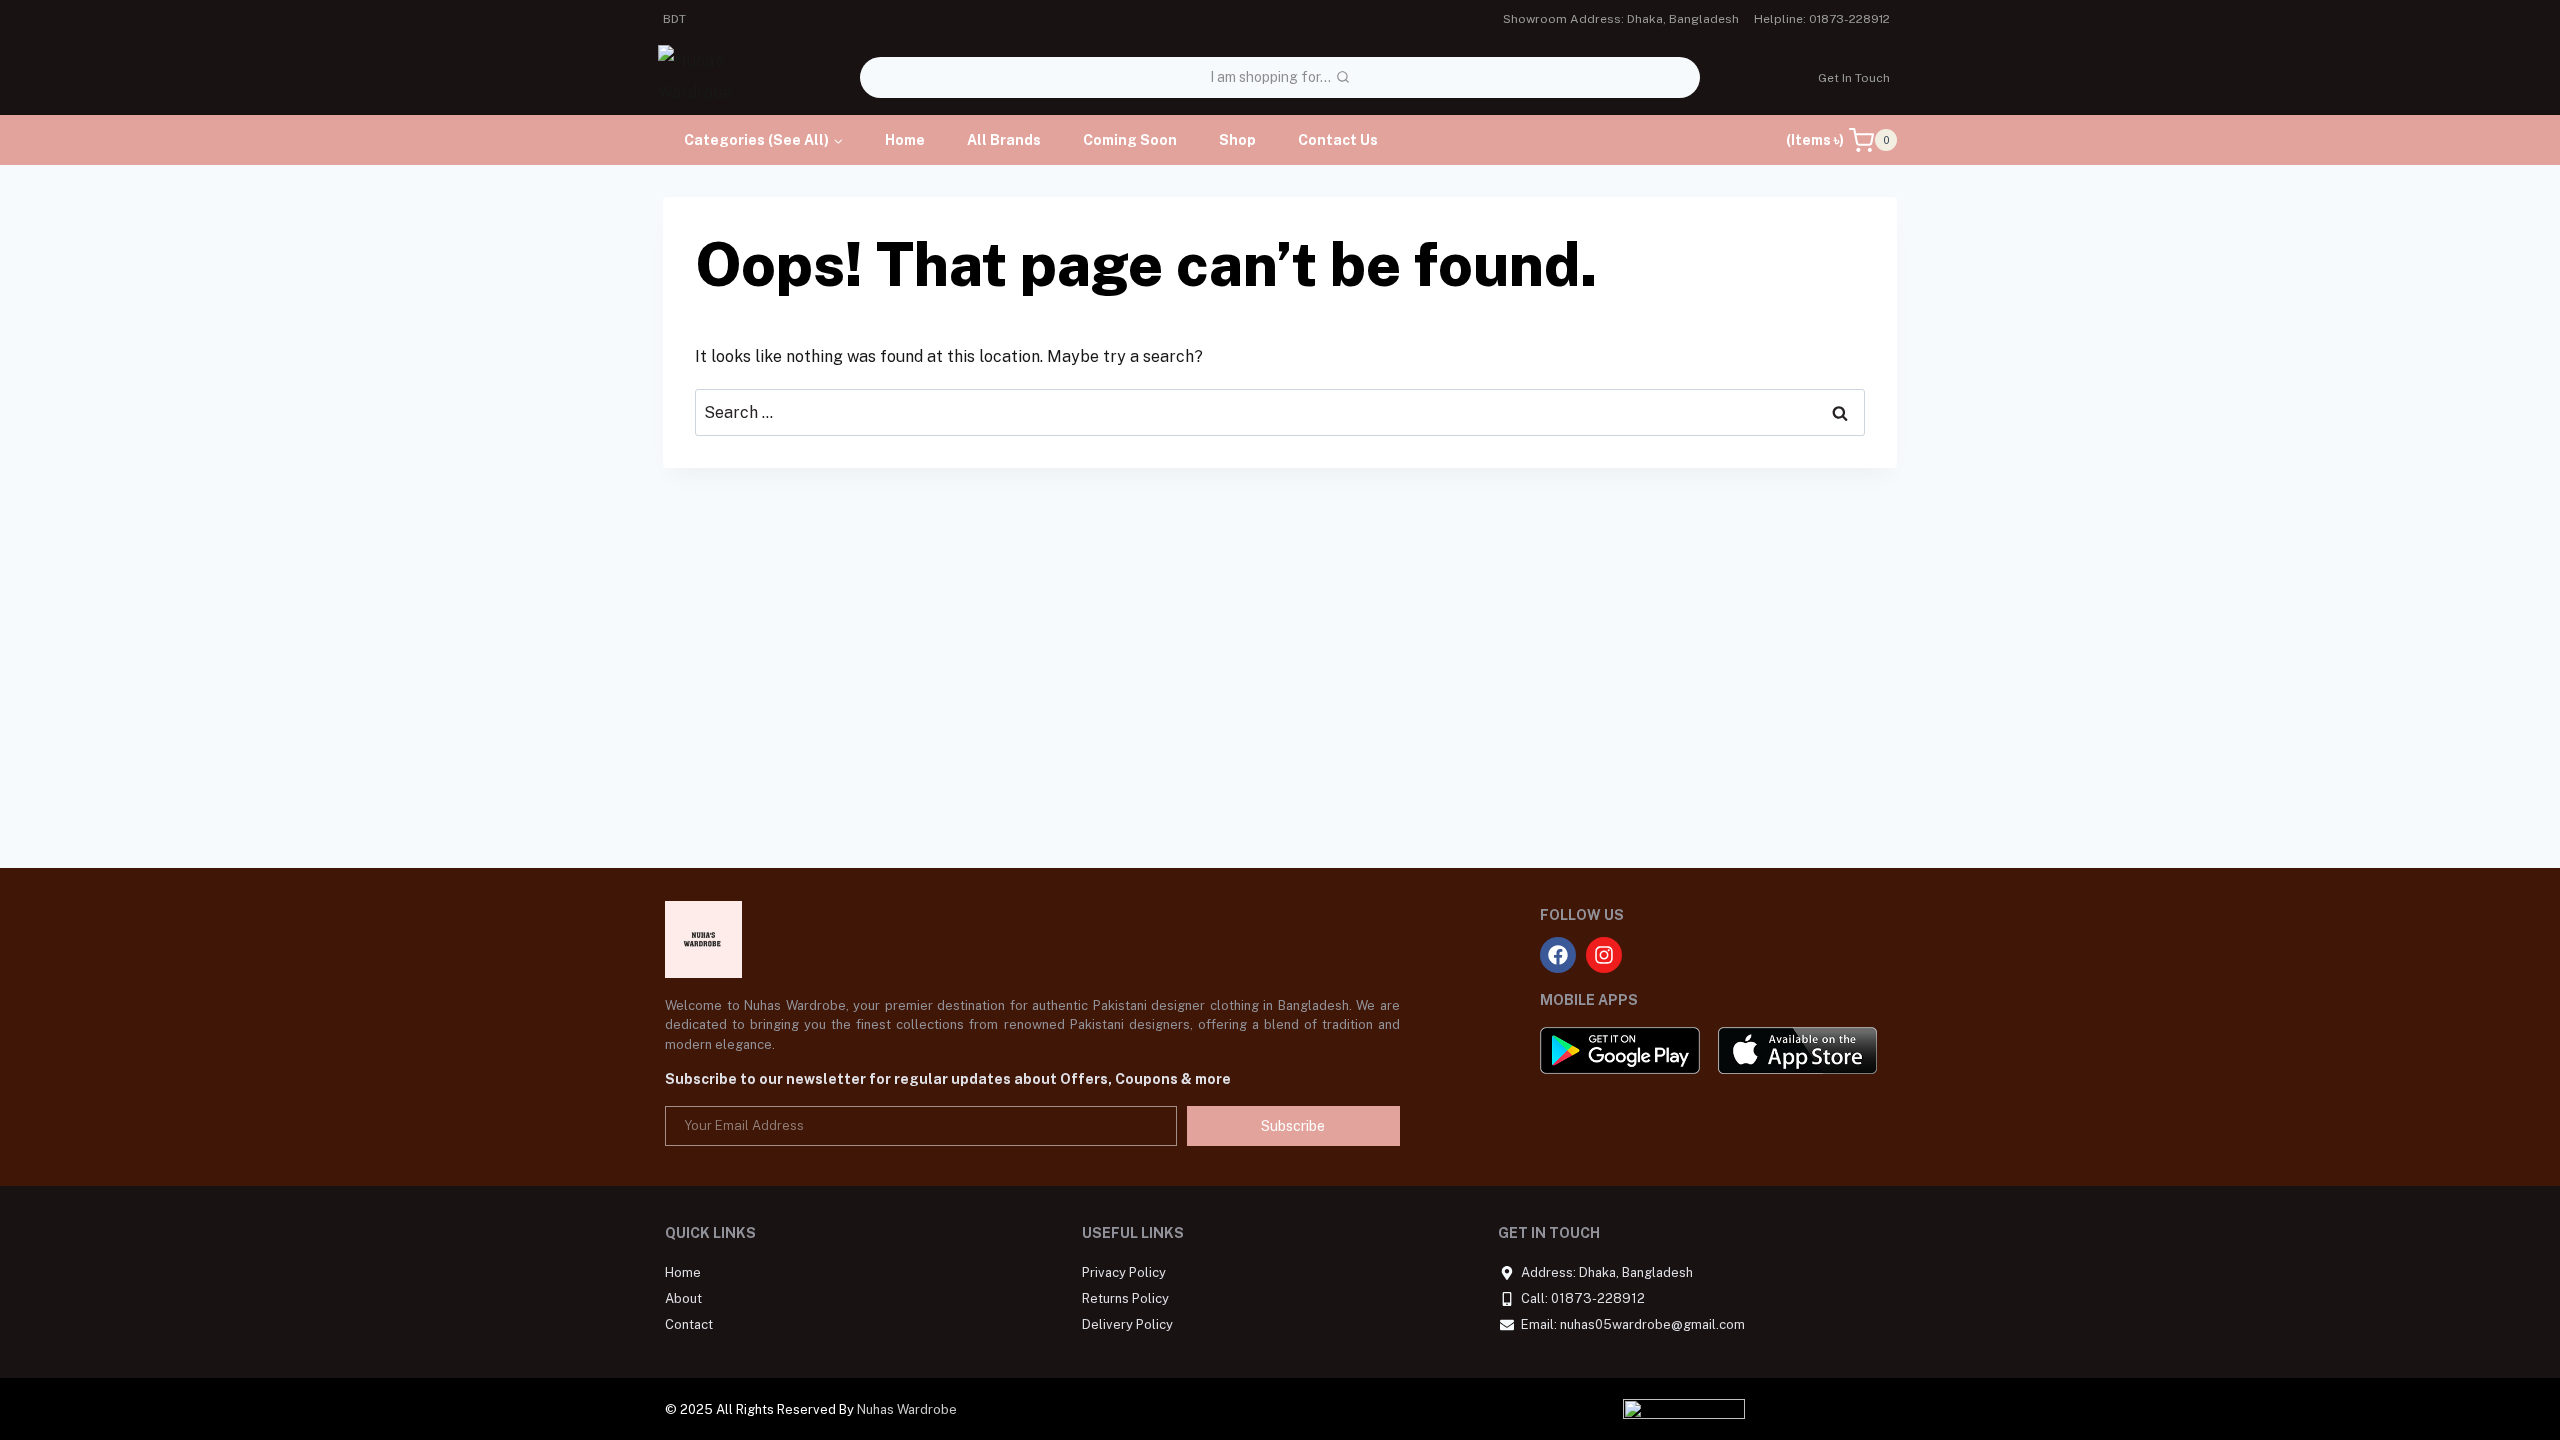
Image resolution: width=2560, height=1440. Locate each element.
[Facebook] (1558, 955)
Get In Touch (1854, 78)
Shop (1237, 140)
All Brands (1004, 140)
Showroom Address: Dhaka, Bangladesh (1621, 19)
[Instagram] (1604, 955)
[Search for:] (1280, 412)
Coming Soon (1130, 140)
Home (905, 140)
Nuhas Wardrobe (907, 1409)
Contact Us (1338, 140)
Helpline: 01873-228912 (1822, 19)
